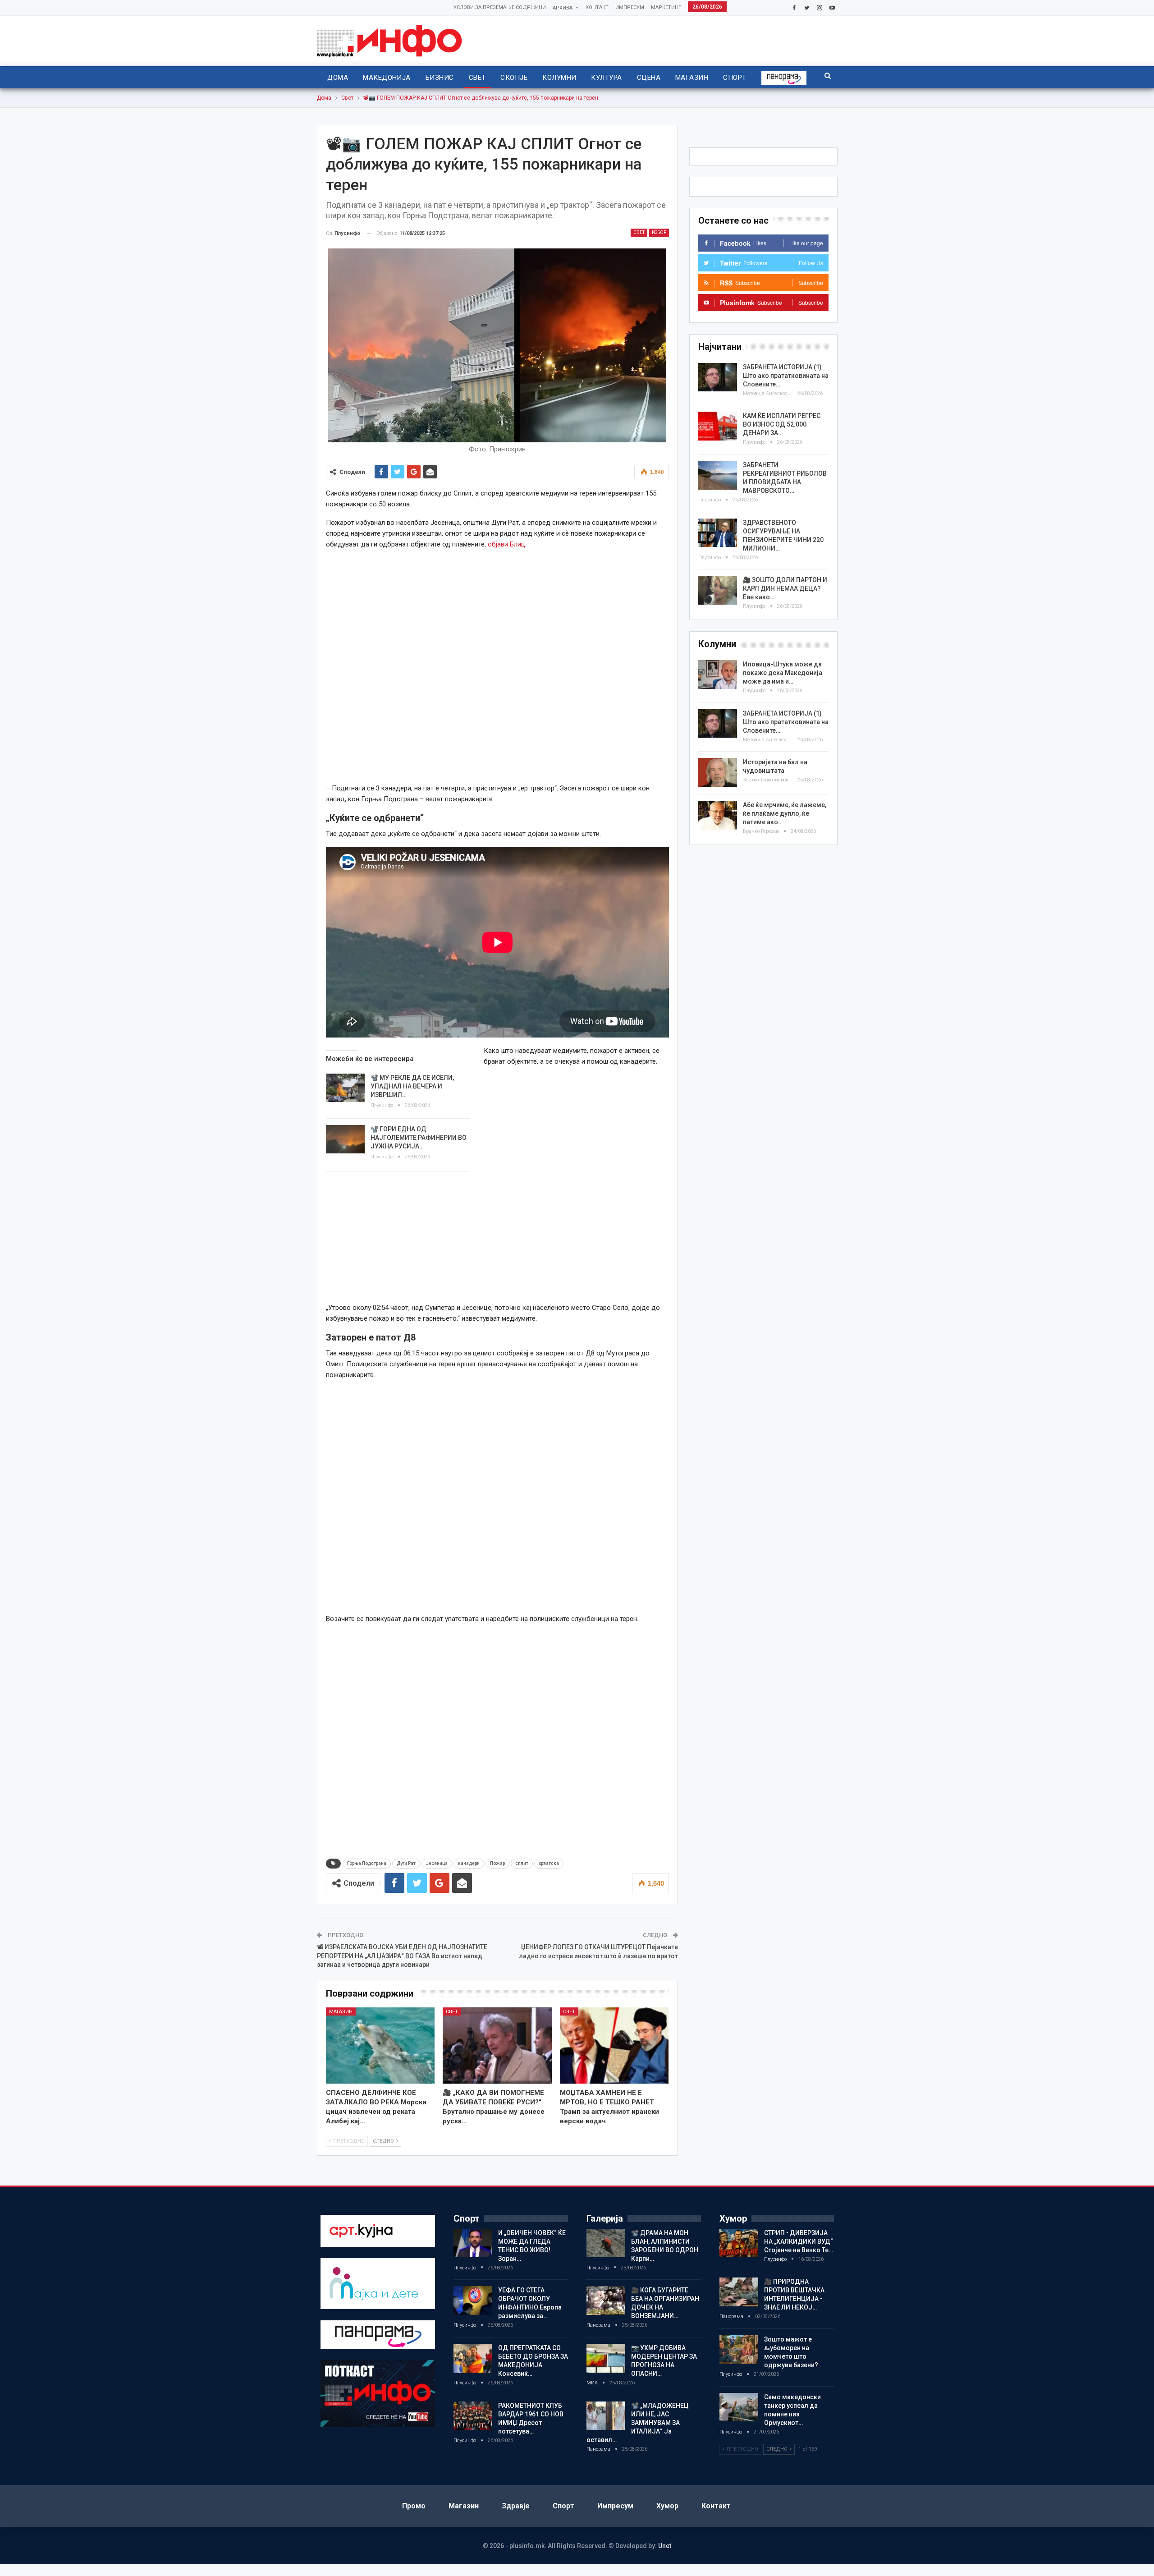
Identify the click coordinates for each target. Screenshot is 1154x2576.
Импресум (630, 7)
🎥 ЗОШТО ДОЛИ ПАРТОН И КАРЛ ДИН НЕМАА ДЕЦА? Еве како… (785, 588)
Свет (477, 78)
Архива (563, 8)
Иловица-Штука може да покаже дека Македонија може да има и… (783, 673)
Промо (414, 2506)
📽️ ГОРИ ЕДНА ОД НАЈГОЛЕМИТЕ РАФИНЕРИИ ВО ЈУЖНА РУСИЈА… (419, 1138)
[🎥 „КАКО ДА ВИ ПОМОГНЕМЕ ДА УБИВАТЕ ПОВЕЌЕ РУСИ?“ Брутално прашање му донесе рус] (497, 2046)
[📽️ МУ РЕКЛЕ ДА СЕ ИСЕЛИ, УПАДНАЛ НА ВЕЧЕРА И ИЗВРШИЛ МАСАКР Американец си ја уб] (345, 1088)
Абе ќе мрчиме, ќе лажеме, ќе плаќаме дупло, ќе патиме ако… (785, 813)
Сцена (649, 78)
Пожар (497, 1863)
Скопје (514, 78)
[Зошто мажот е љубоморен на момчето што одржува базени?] (739, 2350)
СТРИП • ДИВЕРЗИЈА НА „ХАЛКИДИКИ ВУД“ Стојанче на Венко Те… (799, 2241)
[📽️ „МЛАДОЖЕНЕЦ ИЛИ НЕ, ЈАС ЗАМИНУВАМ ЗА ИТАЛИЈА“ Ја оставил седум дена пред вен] (606, 2416)
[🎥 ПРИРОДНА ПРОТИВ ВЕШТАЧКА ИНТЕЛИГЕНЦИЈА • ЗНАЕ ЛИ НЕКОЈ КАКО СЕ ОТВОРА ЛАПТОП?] (739, 2292)
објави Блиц (506, 544)
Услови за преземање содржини (500, 7)
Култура (606, 78)
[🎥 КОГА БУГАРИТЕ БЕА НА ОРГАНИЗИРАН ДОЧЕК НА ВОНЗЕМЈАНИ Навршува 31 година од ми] (606, 2300)
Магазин (692, 78)
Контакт (597, 7)
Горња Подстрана (367, 1863)
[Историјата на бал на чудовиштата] (718, 772)
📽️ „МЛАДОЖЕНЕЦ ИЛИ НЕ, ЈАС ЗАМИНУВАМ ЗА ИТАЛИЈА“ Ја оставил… (638, 2423)
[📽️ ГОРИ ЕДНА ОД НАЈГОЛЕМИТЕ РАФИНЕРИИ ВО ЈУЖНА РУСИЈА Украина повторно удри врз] (345, 1139)
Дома (338, 78)
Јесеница (437, 1863)
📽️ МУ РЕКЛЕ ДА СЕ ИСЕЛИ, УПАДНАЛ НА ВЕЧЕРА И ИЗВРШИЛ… (412, 1086)
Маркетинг (666, 7)
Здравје (516, 2506)
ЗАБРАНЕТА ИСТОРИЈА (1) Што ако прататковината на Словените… (786, 376)
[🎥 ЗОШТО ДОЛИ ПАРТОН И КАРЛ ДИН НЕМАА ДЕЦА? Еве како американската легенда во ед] (718, 590)
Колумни (559, 78)
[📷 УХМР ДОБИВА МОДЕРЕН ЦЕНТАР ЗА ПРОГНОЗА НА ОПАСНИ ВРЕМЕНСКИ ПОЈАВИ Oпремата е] (606, 2358)
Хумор (667, 2506)
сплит (522, 1863)
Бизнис (440, 78)
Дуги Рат (406, 1863)
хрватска (549, 1863)
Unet (665, 2546)
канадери (469, 1863)
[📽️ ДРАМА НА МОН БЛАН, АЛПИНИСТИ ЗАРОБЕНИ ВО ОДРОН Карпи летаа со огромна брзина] (606, 2243)
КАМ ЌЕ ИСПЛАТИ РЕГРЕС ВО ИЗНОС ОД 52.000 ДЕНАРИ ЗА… (782, 424)
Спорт (735, 78)
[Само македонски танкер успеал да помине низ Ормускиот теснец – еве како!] (739, 2407)
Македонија (387, 78)
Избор (659, 232)
